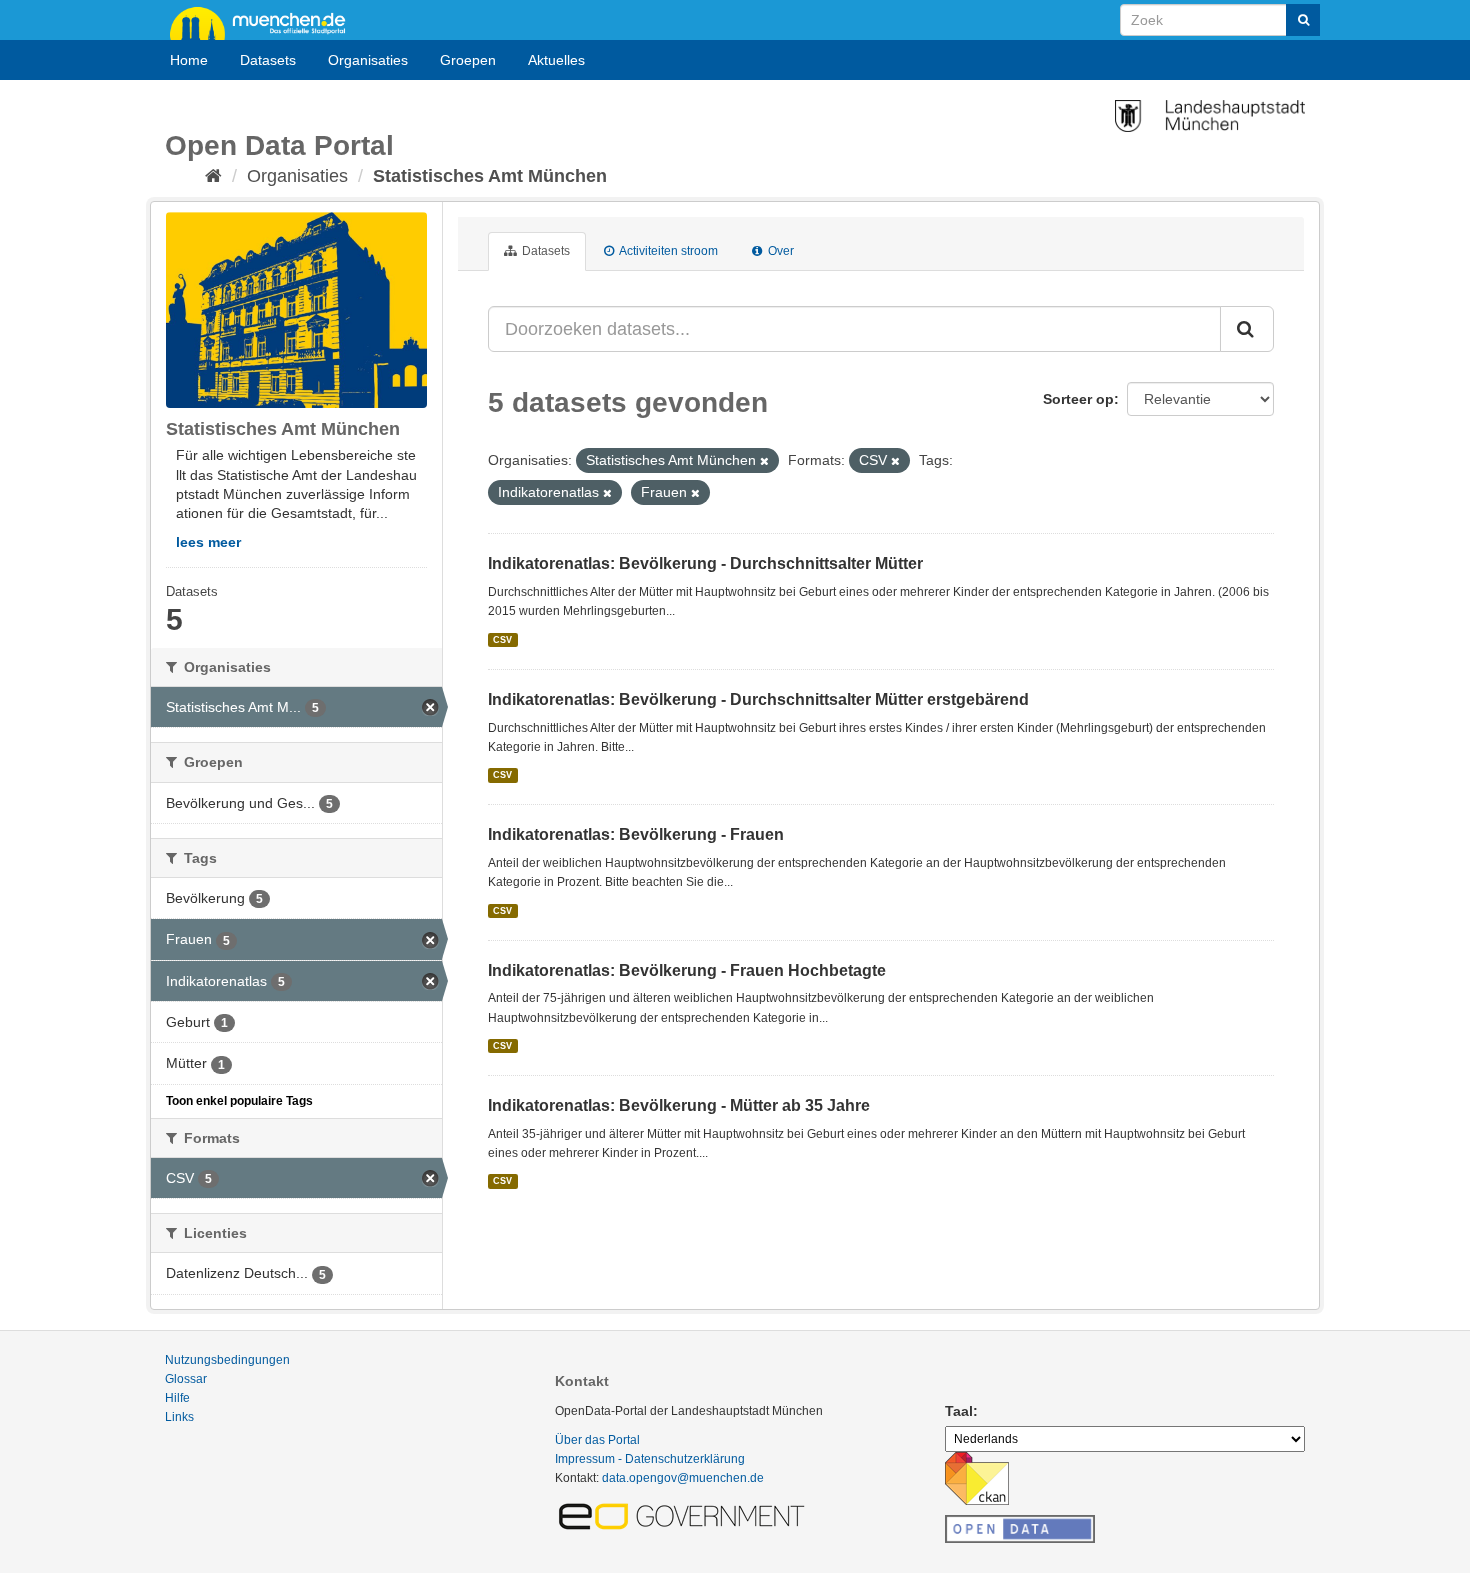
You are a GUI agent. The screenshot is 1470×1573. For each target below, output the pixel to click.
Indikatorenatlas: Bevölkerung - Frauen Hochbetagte (687, 970)
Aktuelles (556, 60)
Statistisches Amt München (490, 176)
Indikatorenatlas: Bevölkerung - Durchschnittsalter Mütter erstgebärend (758, 699)
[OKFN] (1020, 1523)
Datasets (268, 60)
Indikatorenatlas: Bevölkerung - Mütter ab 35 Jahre (679, 1105)
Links (179, 1417)
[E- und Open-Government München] (685, 1515)
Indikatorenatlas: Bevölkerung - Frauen (636, 834)
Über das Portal (597, 1440)
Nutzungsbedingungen (227, 1360)
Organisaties (368, 60)
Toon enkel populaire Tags (239, 1101)
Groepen (468, 60)
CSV (502, 640)
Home (189, 60)
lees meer (208, 542)
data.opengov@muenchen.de (683, 1478)
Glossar (186, 1379)
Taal (959, 1411)
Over (779, 251)
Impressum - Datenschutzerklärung (650, 1459)
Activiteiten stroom (667, 251)
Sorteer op (1078, 399)
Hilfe (177, 1398)
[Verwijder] (764, 461)
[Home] (213, 176)
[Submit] (1303, 20)
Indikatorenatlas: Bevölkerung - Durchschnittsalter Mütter (705, 563)
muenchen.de (265, 22)
